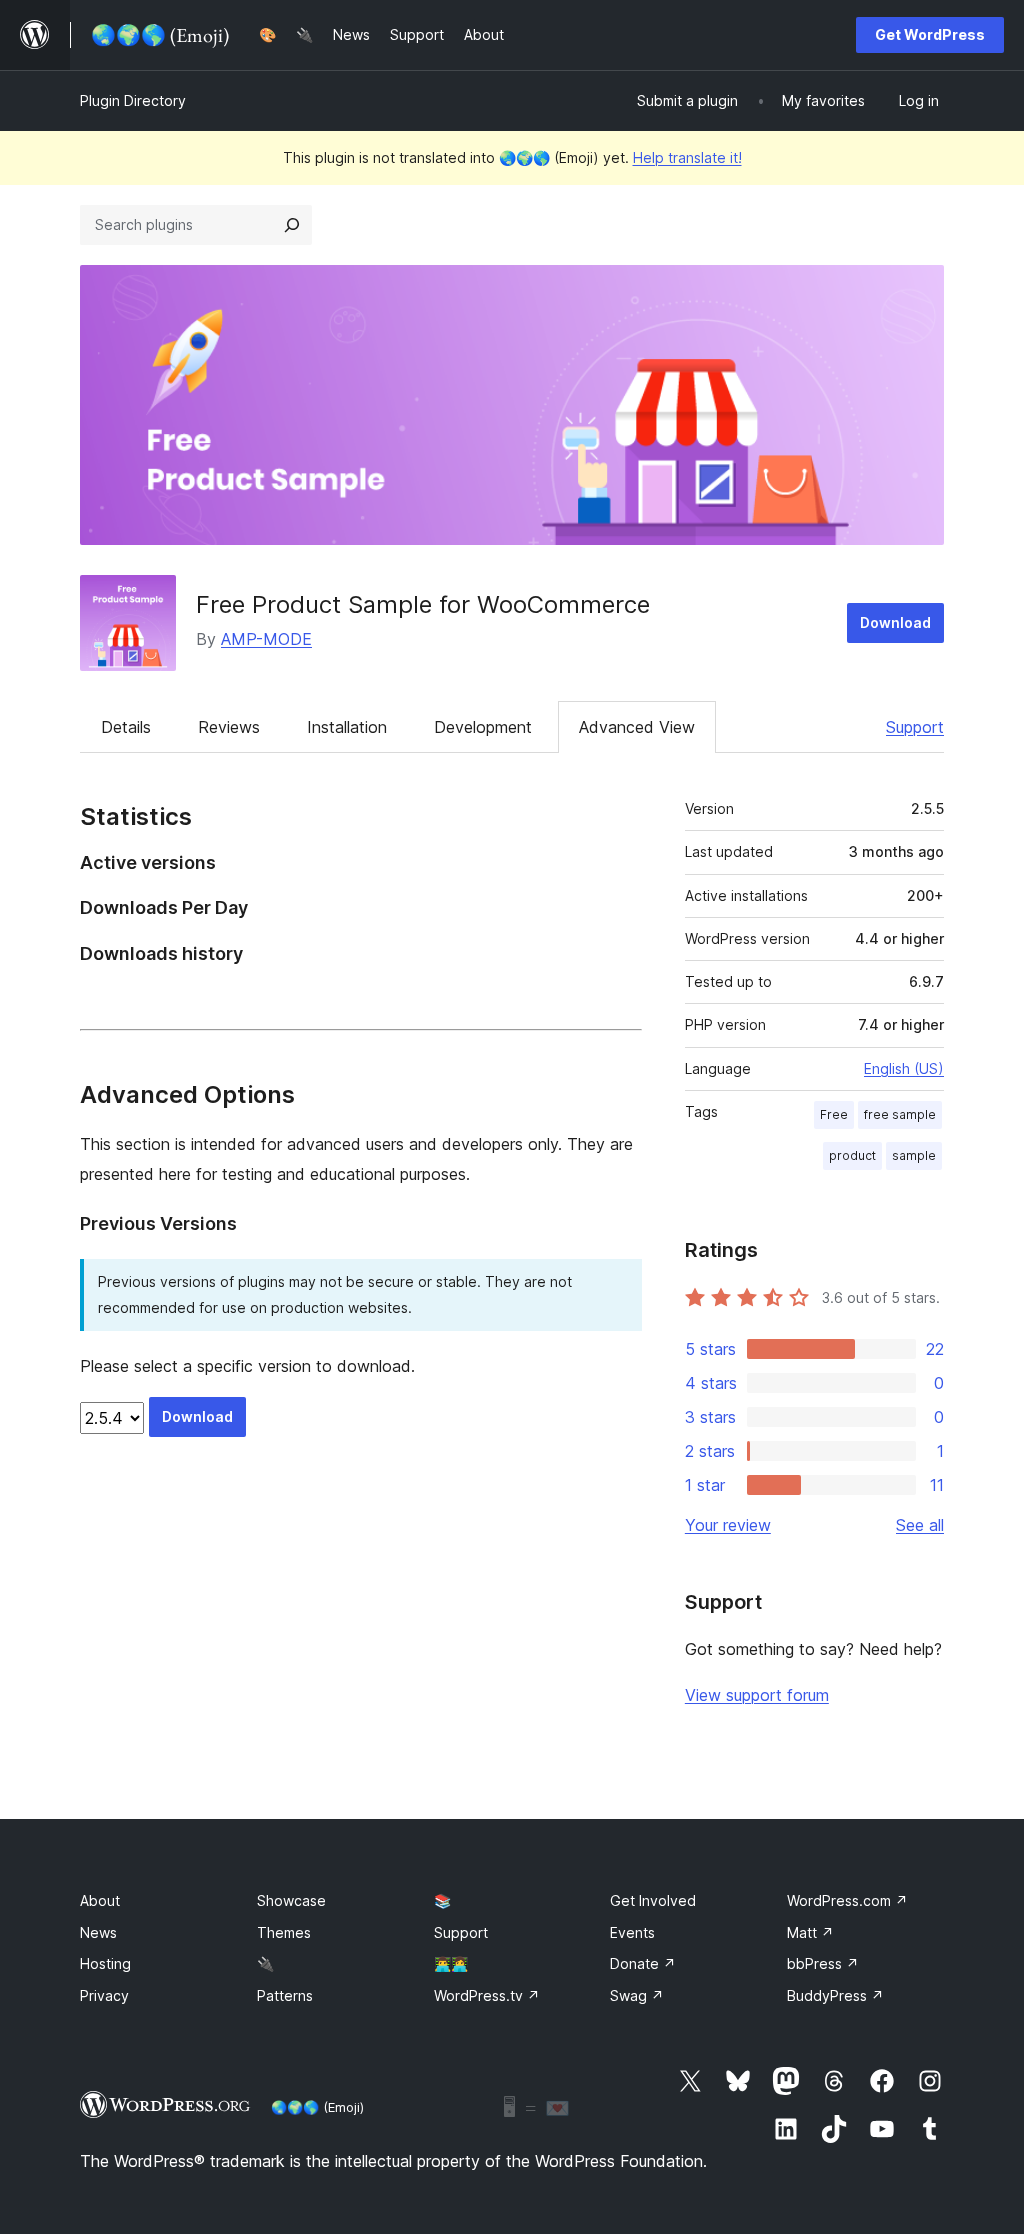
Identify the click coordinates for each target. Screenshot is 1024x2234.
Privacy (104, 1995)
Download (895, 622)
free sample (900, 1114)
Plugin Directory (133, 100)
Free (834, 1114)
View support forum (757, 1695)
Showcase (291, 1900)
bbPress (823, 1963)
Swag (637, 1995)
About (100, 1900)
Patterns (285, 1995)
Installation (347, 727)
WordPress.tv (487, 1995)
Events (632, 1932)
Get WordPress (930, 34)
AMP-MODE (266, 639)
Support (915, 727)
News (98, 1932)
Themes (284, 1932)
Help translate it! (687, 157)
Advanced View (637, 727)
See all (920, 1525)
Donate (643, 1963)
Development (483, 727)
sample (914, 1155)
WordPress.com (847, 1900)
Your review (728, 1525)
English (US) (904, 1068)
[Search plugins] (292, 225)
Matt (810, 1932)
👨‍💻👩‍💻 (451, 1963)
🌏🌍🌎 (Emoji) (317, 2107)
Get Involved (653, 1900)
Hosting (105, 1963)
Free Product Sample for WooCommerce (423, 604)
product (852, 1155)
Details (126, 727)
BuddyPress (835, 1995)
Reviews (229, 727)
